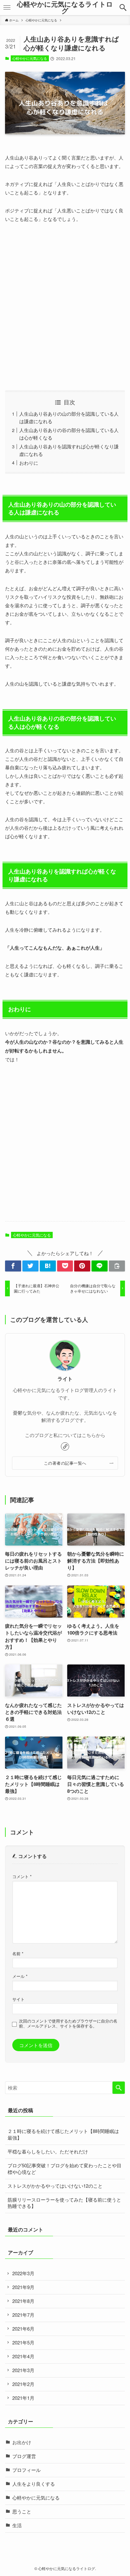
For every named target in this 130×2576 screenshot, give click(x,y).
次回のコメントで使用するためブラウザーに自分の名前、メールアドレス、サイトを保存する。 (68, 2023)
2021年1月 (23, 2398)
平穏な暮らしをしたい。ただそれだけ (48, 2151)
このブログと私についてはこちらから (65, 1435)
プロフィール (27, 2470)
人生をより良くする (34, 2484)
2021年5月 (23, 2342)
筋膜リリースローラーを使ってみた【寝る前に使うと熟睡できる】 (64, 2203)
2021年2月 (23, 2384)
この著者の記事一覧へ (65, 1463)
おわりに (29, 463)
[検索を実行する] (119, 2088)
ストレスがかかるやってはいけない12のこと (55, 2186)
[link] (65, 1446)
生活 (17, 2525)
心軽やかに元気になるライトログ (65, 7)
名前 (18, 1953)
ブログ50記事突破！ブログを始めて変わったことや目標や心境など (65, 2169)
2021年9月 (23, 2287)
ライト (65, 1379)
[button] (123, 8)
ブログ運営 (24, 2456)
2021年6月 (23, 2329)
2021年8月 (23, 2301)
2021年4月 (23, 2356)
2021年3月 (23, 2370)
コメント (22, 1876)
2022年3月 (23, 2273)
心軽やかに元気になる (30, 58)
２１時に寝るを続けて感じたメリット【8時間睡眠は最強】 (63, 2134)
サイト (18, 1999)
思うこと (22, 2511)
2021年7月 (23, 2315)
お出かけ (22, 2442)
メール (20, 1976)
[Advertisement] (65, 307)
